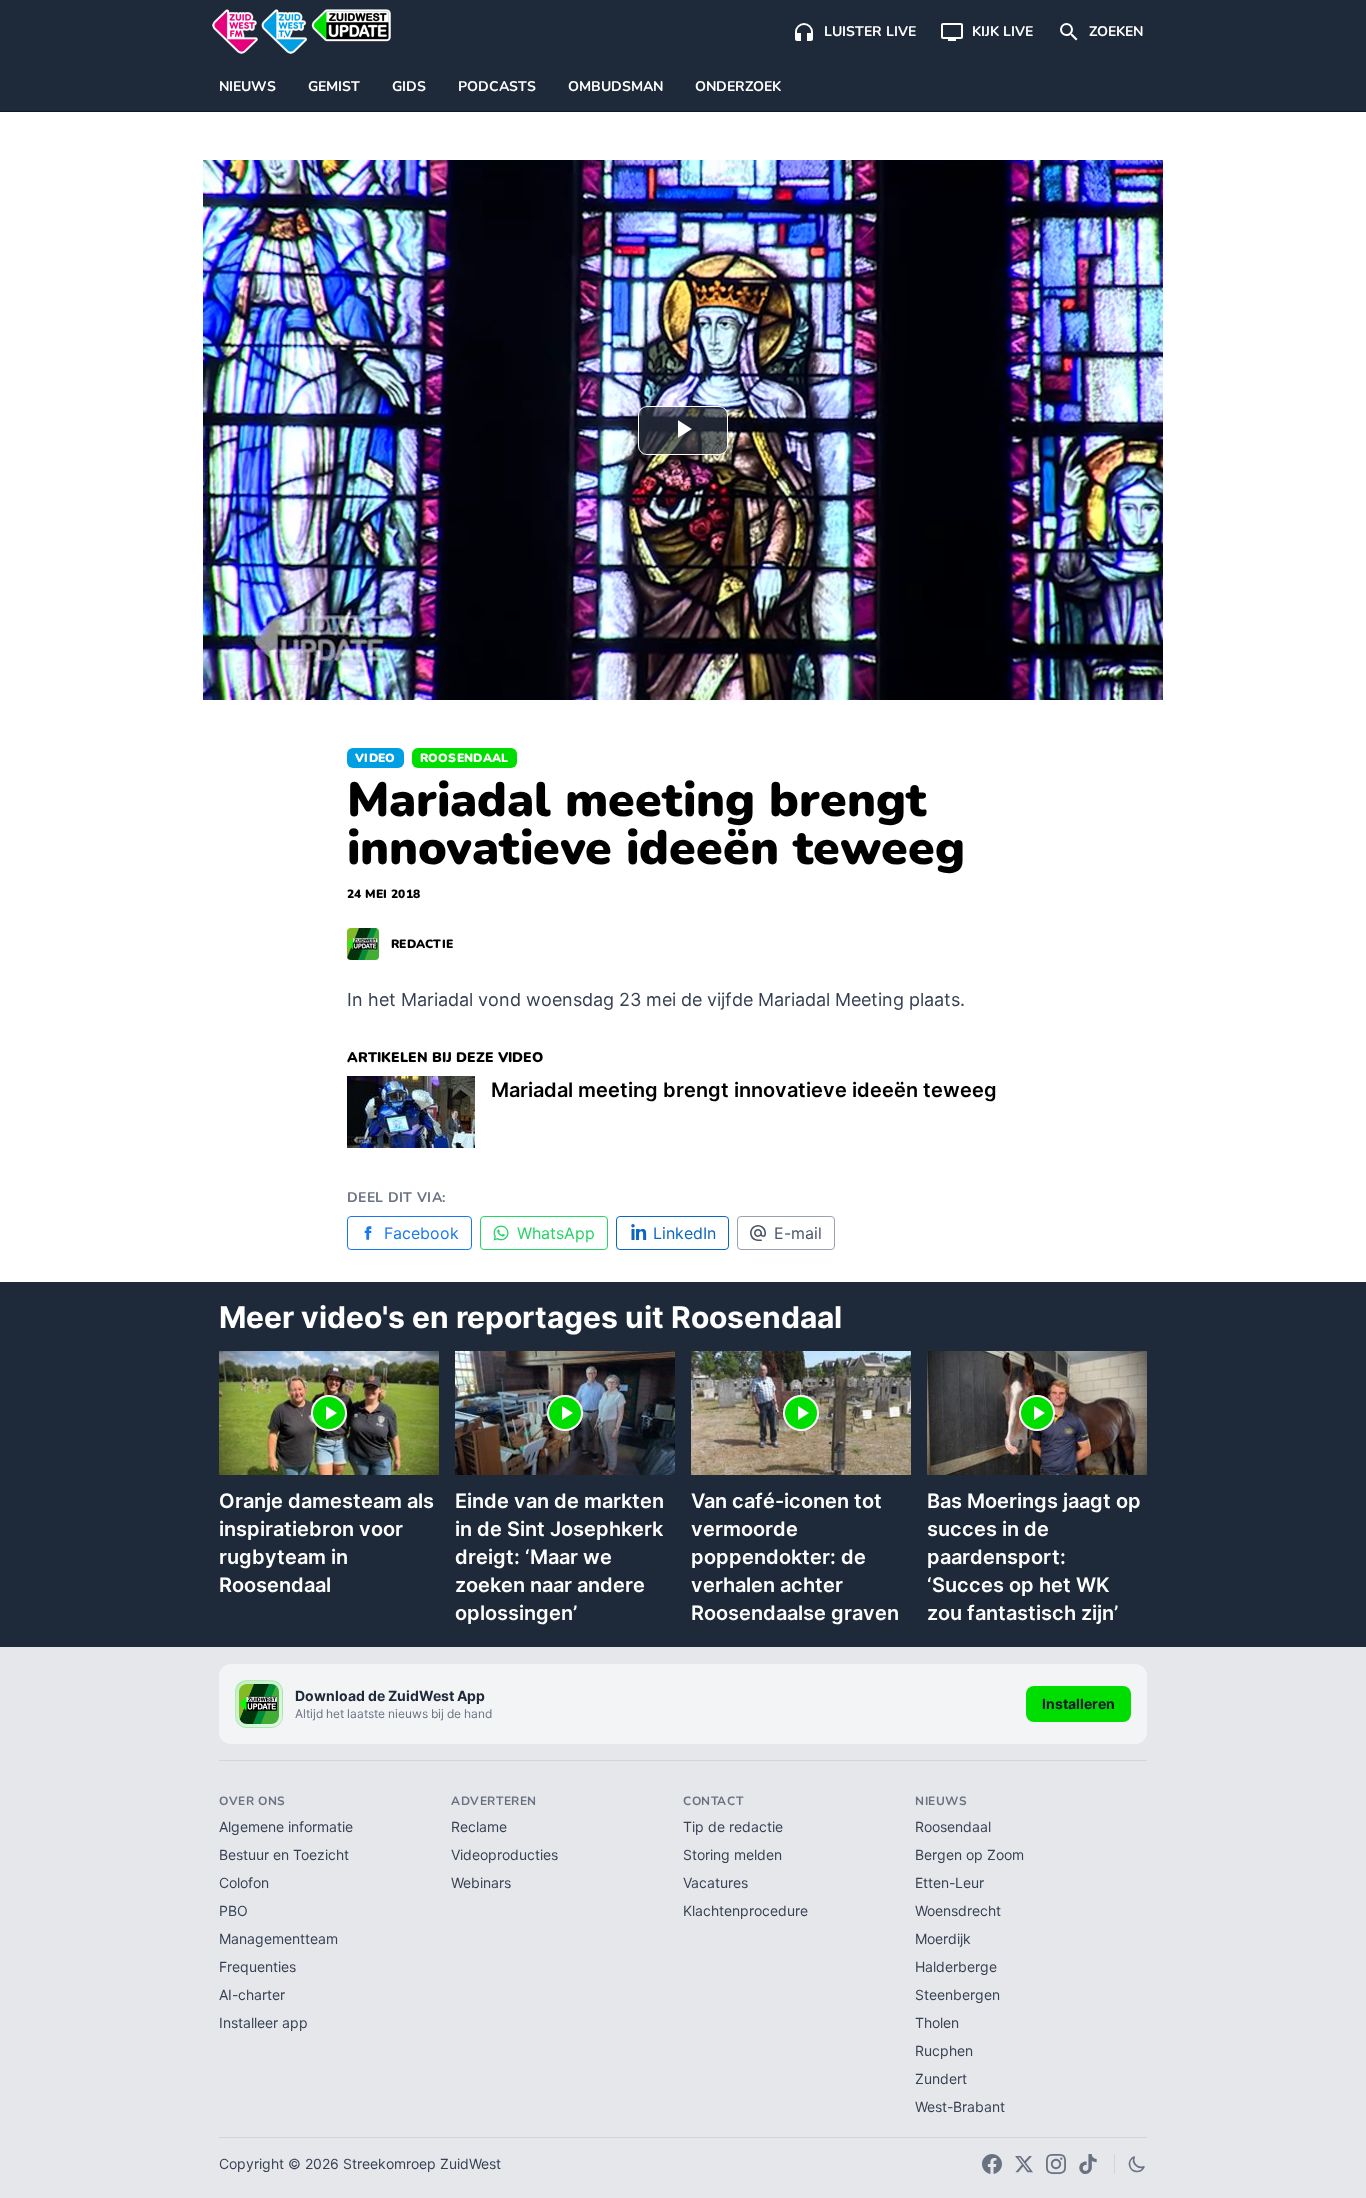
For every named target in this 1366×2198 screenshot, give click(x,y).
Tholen (937, 2022)
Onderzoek (738, 86)
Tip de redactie (733, 1826)
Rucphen (944, 2050)
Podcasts (497, 86)
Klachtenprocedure (745, 1910)
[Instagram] (1056, 2164)
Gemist (334, 86)
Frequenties (257, 1966)
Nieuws (247, 86)
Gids (409, 86)
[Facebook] (992, 2164)
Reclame (479, 1826)
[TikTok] (1088, 2164)
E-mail (798, 1233)
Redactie (422, 944)
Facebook (421, 1233)
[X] (1024, 2164)
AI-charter (252, 1994)
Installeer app (263, 2022)
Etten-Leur (949, 1882)
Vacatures (715, 1882)
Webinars (481, 1882)
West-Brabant (960, 2106)
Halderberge (956, 1966)
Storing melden (732, 1854)
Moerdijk (943, 1938)
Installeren (1078, 1703)
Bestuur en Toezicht (284, 1854)
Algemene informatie (286, 1826)
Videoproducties (504, 1854)
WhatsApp (556, 1233)
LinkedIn (684, 1233)
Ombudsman (615, 86)
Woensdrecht (958, 1910)
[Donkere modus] (1137, 2164)
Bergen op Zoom (969, 1854)
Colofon (244, 1882)
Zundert (941, 2078)
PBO (233, 1910)
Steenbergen (957, 1994)
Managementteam (278, 1938)
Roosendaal (464, 758)
